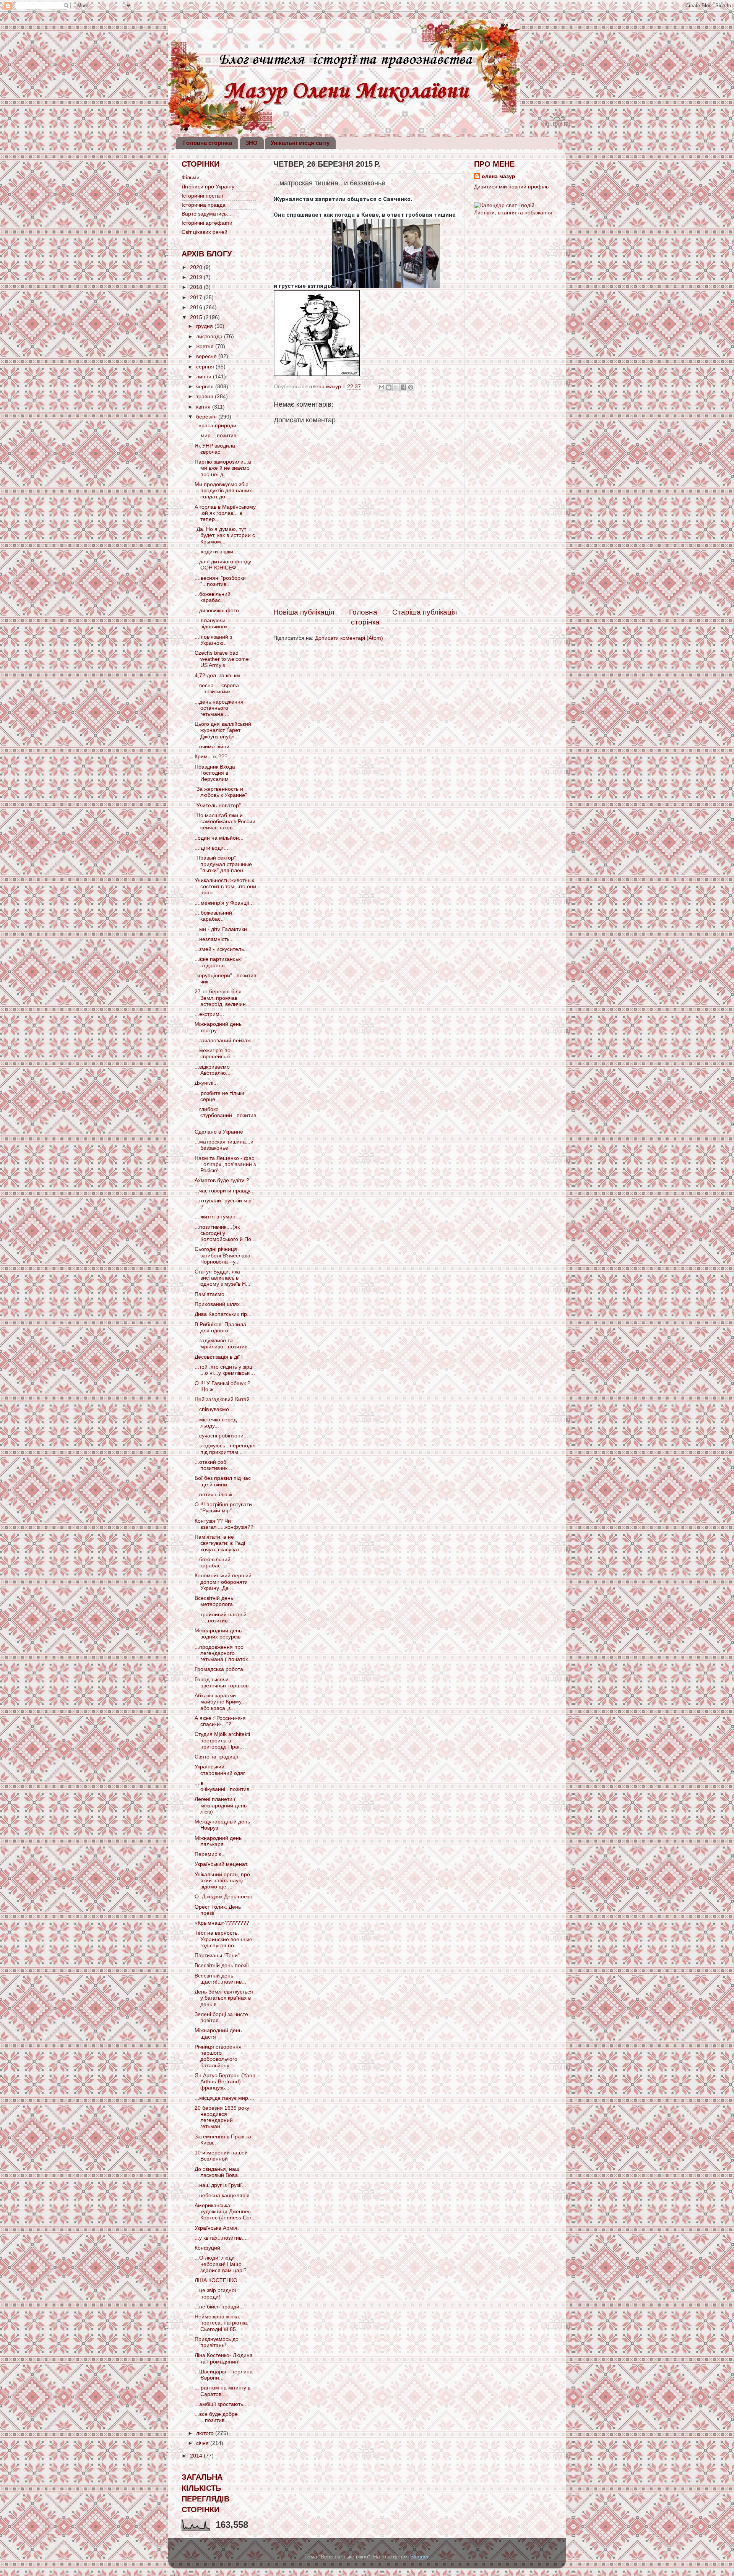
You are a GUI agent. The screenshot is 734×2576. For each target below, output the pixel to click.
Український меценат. (222, 1864)
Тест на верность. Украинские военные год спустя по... (223, 1939)
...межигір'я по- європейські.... (215, 1054)
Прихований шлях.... (220, 1304)
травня (205, 397)
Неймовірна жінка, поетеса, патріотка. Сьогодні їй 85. (222, 2323)
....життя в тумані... (218, 1217)
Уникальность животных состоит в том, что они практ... (225, 887)
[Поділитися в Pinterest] (411, 387)
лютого (206, 2433)
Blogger (419, 2557)
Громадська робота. (220, 1669)
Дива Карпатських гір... (223, 1314)
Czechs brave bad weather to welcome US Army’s (222, 659)
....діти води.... (212, 848)
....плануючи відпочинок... (213, 624)
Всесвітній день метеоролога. (214, 1601)
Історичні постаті (202, 196)
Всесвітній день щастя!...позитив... (220, 1979)
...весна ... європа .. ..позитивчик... (219, 689)
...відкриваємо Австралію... (213, 1070)
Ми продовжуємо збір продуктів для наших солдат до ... (223, 491)
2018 (197, 287)
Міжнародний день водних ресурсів (218, 1634)
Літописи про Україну (208, 187)
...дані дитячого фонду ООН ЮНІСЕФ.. (223, 565)
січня (203, 2443)
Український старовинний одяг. (220, 1770)
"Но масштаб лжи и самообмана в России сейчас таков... (225, 822)
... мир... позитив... (218, 436)
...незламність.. (214, 939)
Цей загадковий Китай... (224, 1399)
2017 (197, 298)
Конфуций (207, 2248)
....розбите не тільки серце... (219, 1096)
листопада (210, 337)
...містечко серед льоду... (216, 1423)
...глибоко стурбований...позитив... (225, 1115)
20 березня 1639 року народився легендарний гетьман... (222, 2117)
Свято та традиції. (217, 1757)
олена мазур (499, 176)
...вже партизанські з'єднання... (218, 962)
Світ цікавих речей (205, 232)
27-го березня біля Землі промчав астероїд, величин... (222, 998)
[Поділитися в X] (396, 387)
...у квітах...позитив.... (221, 2238)
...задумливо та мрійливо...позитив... (223, 1344)
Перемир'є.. (209, 1854)
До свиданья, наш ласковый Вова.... (219, 2172)
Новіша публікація (304, 612)
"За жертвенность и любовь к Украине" (221, 792)
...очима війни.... (215, 747)
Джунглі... (206, 1083)
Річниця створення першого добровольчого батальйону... (218, 2056)
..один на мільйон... (219, 838)
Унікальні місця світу (300, 143)
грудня (205, 326)
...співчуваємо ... (215, 1409)
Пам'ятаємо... (212, 1294)
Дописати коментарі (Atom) (349, 638)
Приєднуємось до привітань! (217, 2342)
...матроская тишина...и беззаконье (224, 1145)
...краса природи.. (217, 426)
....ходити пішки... (216, 552)
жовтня (206, 346)
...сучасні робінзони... (221, 1436)
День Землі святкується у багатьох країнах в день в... (224, 1998)
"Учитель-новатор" (218, 805)
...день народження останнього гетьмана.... (219, 708)
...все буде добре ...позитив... (216, 2417)
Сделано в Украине (219, 1132)
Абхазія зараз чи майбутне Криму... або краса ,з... (220, 1702)
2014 (197, 2456)
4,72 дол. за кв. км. (218, 676)
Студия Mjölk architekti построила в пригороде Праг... (222, 1740)
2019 (197, 277)
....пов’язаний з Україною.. (213, 640)
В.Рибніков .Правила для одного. (220, 1328)
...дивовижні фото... (219, 611)
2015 (197, 317)
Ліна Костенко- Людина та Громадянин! (224, 2358)
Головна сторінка (208, 143)
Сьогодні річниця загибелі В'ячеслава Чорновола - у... (222, 1255)
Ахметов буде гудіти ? (222, 1180)
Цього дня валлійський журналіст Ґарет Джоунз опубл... (223, 730)
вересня (207, 356)
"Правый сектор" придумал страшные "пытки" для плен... (223, 864)
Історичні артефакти (207, 223)
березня (207, 417)
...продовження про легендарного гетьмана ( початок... (223, 1653)
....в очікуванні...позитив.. (223, 1786)
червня (206, 387)
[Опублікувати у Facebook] (403, 387)
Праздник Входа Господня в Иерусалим (215, 773)
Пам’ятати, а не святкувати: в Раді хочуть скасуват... (220, 1543)
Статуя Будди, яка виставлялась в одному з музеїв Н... (222, 1278)
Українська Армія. (217, 2228)
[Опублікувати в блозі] (389, 387)
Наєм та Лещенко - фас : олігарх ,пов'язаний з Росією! (225, 1164)
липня (205, 377)
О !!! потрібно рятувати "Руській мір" (223, 1508)
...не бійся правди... (219, 2307)
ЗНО (252, 143)
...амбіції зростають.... (222, 2404)
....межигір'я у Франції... (224, 903)
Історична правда (204, 205)
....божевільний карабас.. (213, 916)
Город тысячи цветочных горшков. (222, 1683)
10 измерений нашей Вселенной (221, 2156)
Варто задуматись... (206, 214)
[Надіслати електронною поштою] (382, 387)
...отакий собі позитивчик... (213, 1465)
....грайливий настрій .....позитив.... (221, 1618)
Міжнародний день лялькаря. (218, 1841)
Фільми (191, 178)
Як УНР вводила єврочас (215, 449)
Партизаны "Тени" (217, 1956)
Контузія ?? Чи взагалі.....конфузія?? (224, 1524)
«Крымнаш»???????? (222, 1923)
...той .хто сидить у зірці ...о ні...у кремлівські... (225, 1370)
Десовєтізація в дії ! (219, 1357)
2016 (197, 307)
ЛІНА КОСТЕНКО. (217, 2280)
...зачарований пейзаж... (225, 1041)
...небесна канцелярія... (224, 2196)
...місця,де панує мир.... (224, 2098)
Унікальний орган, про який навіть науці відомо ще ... (222, 1881)
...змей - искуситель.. (221, 949)
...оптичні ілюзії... (216, 1495)
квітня (204, 407)
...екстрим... (209, 1014)
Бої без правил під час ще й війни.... (223, 1481)
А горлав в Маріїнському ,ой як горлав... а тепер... (225, 513)
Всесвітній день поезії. (222, 1965)
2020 (197, 267)
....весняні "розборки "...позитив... (220, 581)
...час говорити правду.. (224, 1191)
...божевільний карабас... (213, 597)
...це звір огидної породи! (215, 2293)
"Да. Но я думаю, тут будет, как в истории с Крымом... (225, 535)
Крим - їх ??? (211, 757)
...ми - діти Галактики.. (222, 929)
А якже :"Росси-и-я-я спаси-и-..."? (220, 1721)
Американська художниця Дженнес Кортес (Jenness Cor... (225, 2212)
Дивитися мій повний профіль (511, 187)
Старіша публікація (425, 612)
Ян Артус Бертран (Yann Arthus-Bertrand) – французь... (225, 2082)
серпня (206, 367)
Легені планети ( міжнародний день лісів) (221, 1805)
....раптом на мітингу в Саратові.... (222, 2391)
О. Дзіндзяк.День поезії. (224, 1897)
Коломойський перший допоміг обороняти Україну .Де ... (223, 1582)
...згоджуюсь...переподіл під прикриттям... (225, 1449)
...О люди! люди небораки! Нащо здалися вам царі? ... (224, 2264)
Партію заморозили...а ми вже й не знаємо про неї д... (223, 468)
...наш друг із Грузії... (220, 2185)
